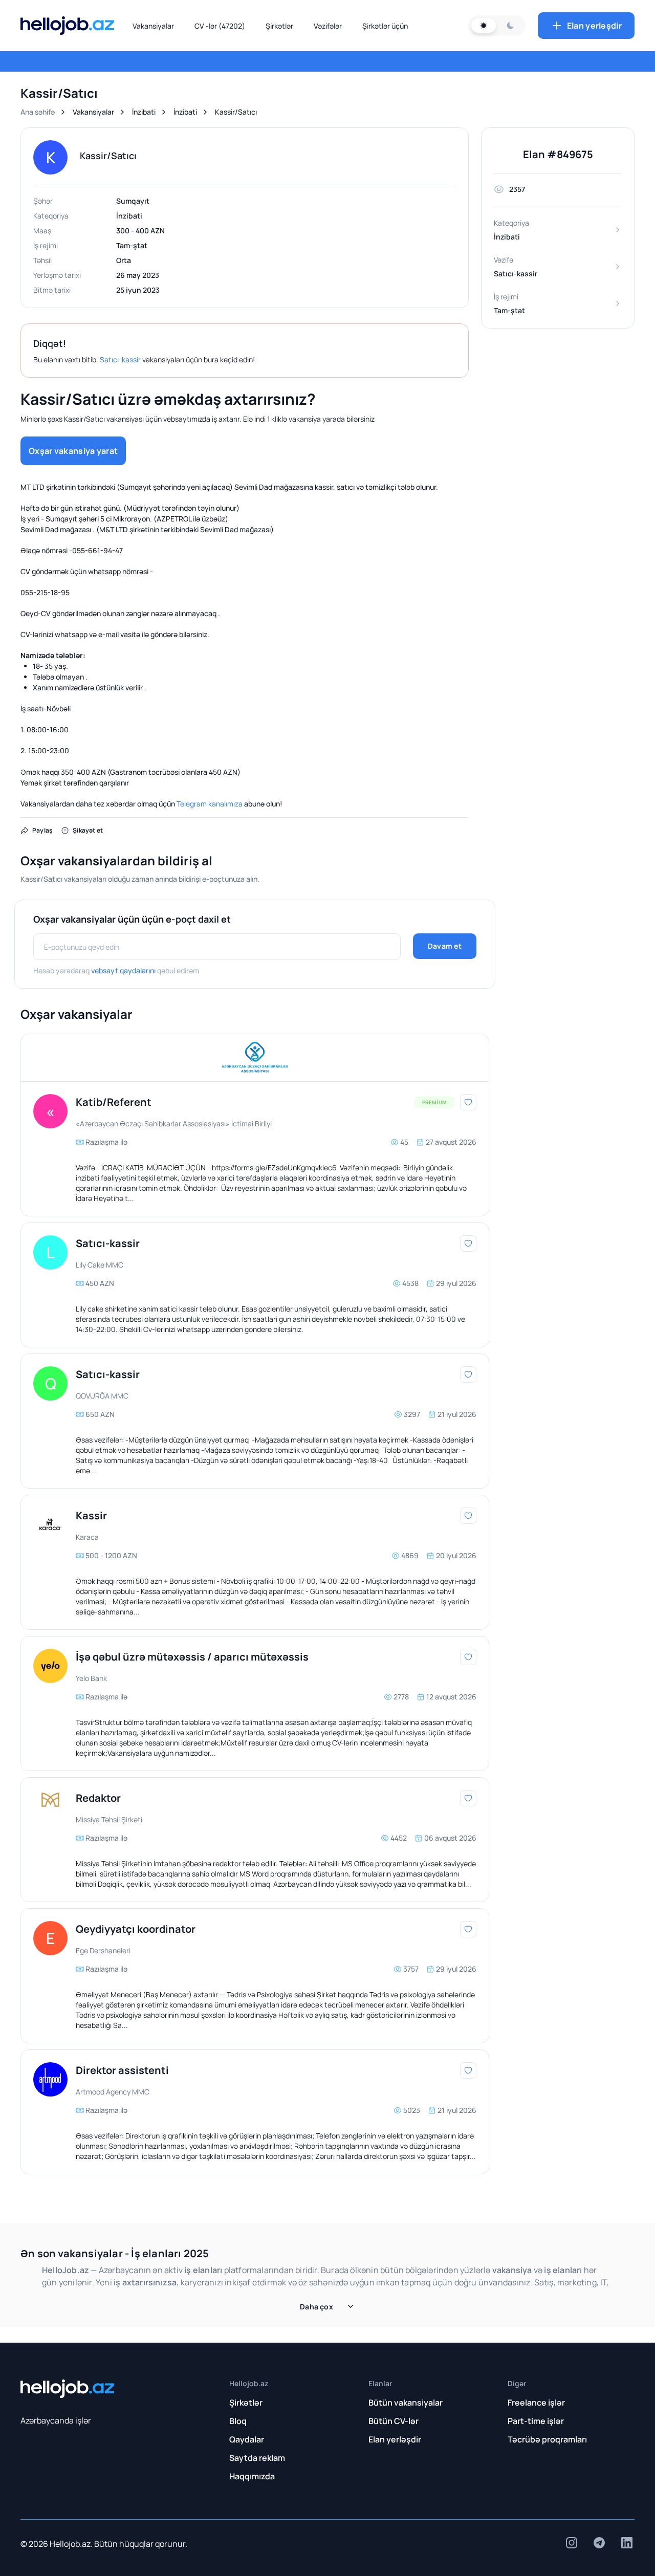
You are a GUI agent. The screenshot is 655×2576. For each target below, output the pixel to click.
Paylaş (42, 830)
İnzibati (144, 112)
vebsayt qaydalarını (123, 970)
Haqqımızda (252, 2476)
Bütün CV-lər (394, 2421)
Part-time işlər (536, 2421)
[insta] (572, 2543)
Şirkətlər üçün (385, 26)
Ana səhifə (38, 112)
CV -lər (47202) (220, 26)
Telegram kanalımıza (210, 804)
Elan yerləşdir (594, 26)
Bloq (238, 2421)
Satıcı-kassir (120, 359)
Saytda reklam (257, 2458)
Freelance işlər (536, 2403)
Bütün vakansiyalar (406, 2403)
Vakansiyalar (153, 26)
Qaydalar (247, 2439)
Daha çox (316, 2307)
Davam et (445, 946)
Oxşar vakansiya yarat (73, 451)
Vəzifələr (328, 26)
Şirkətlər (279, 26)
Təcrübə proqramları (547, 2439)
